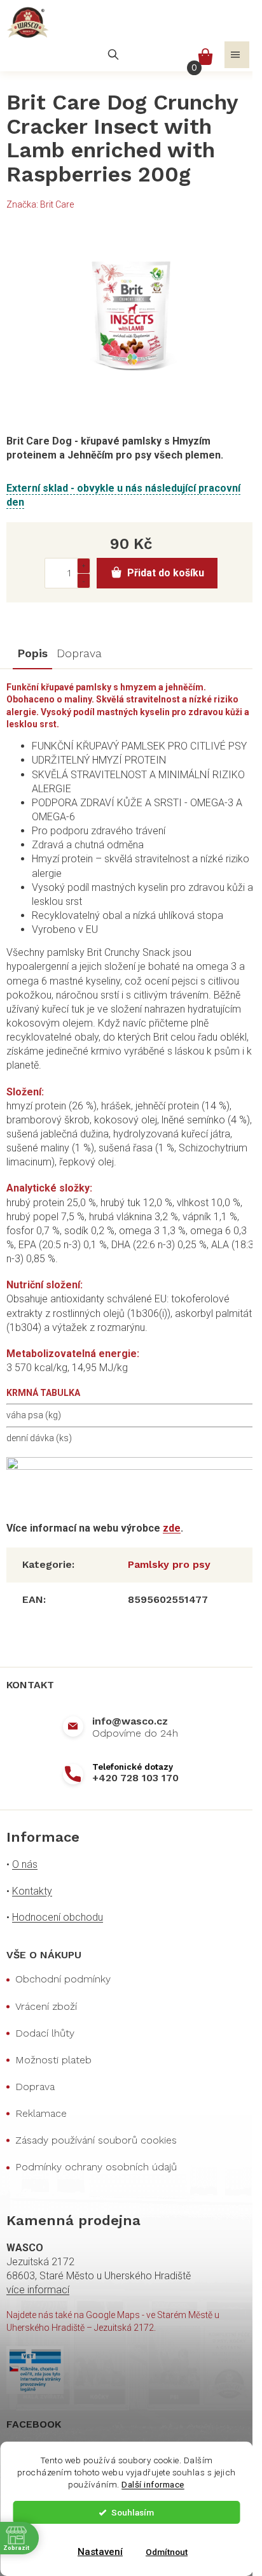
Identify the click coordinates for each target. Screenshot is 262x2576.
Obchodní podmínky (63, 1979)
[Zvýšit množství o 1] (83, 566)
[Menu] (237, 55)
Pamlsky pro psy (169, 1564)
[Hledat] (113, 55)
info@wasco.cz (130, 1721)
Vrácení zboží (46, 2006)
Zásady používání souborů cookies (96, 2140)
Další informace (153, 2484)
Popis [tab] (32, 653)
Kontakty (32, 1891)
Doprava (35, 2087)
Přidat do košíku (166, 573)
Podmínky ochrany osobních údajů (96, 2167)
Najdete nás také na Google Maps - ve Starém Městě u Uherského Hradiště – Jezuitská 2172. (113, 2321)
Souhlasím (133, 2512)
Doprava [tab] (79, 653)
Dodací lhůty (45, 2033)
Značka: (40, 204)
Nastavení (100, 2552)
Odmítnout (167, 2552)
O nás (25, 1864)
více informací (38, 2290)
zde (172, 1528)
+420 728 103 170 (135, 1778)
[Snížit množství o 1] (83, 580)
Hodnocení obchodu (58, 1917)
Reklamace (41, 2113)
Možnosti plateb (53, 2060)
